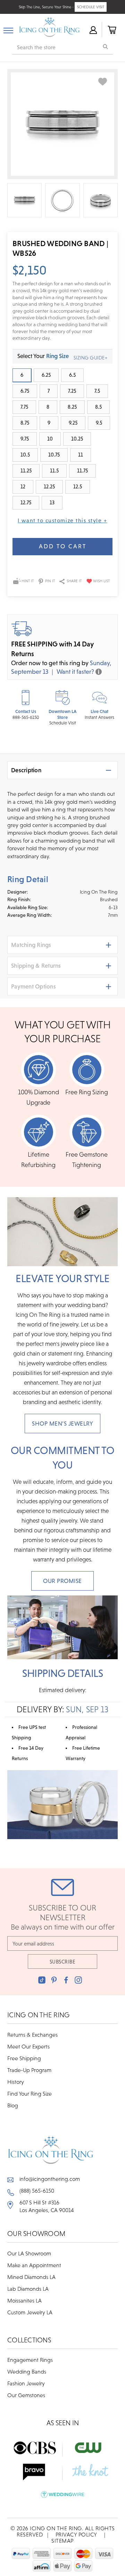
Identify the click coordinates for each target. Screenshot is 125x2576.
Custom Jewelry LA (30, 2312)
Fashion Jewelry (26, 2383)
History (16, 2082)
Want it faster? (75, 672)
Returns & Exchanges (32, 2035)
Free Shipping (24, 2058)
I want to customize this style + (62, 520)
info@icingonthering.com (50, 2179)
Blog (13, 2105)
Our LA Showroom (29, 2253)
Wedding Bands (27, 2372)
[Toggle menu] (8, 29)
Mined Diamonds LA (31, 2277)
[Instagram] (78, 1980)
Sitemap (62, 2541)
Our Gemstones (26, 2395)
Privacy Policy (76, 2534)
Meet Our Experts (28, 2046)
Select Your (43, 356)
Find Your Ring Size (30, 2094)
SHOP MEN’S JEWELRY (62, 1424)
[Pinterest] (54, 1980)
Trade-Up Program (29, 2070)
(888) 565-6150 (37, 2191)
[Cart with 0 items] (111, 29)
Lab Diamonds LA (28, 2289)
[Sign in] (93, 29)
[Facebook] (66, 1980)
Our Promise (62, 1581)
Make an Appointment (34, 2265)
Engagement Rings (30, 2360)
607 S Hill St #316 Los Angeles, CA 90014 (47, 2206)
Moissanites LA (24, 2300)
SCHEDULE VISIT (91, 7)
